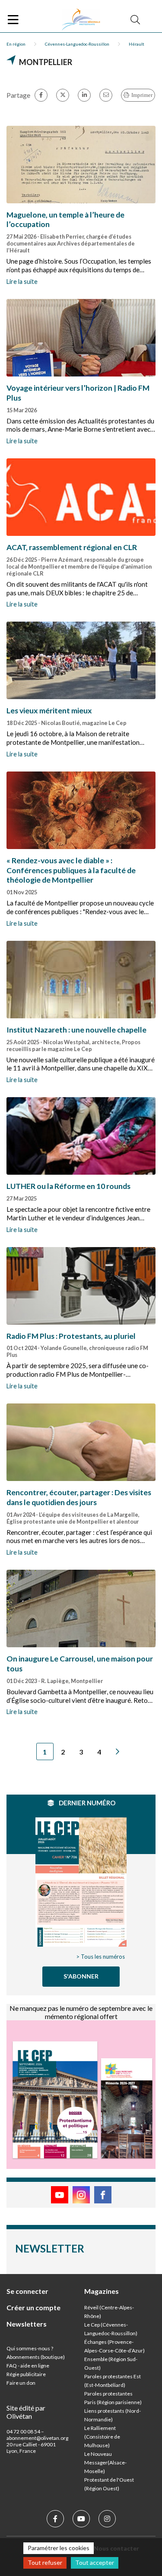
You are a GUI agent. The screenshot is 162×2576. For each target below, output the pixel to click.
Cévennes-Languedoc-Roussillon (77, 44)
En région (16, 44)
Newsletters (27, 2324)
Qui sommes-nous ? (30, 2348)
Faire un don (21, 2383)
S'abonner (81, 1976)
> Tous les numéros (100, 1957)
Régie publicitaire (26, 2374)
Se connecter (27, 2291)
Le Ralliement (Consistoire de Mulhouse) (102, 2437)
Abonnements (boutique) (36, 2357)
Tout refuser (45, 2562)
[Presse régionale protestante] (81, 20)
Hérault (137, 44)
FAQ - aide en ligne (28, 2366)
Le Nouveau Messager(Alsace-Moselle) (105, 2462)
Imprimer (142, 95)
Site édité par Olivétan (26, 2412)
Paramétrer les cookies (59, 2548)
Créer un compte (33, 2307)
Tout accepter (95, 2562)
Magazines (102, 2291)
